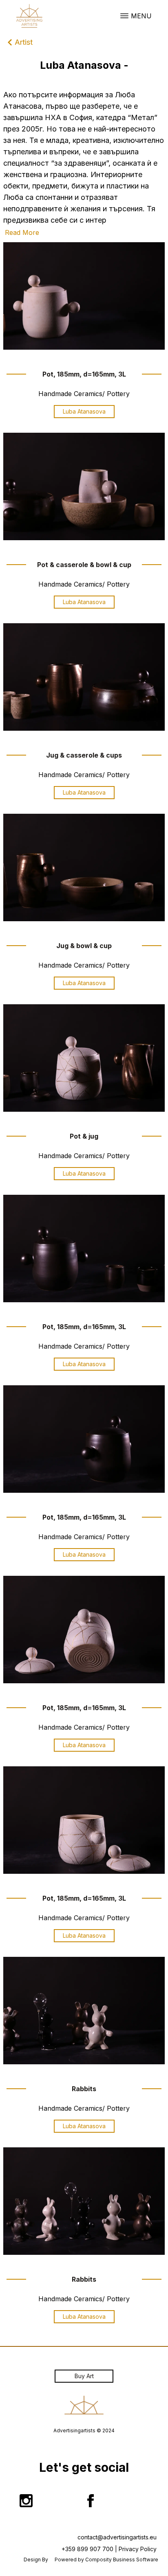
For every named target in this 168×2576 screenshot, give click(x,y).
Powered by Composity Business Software (106, 2560)
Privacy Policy (138, 2549)
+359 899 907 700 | (89, 2549)
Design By (36, 2560)
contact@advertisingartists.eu (117, 2537)
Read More (22, 232)
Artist (24, 42)
